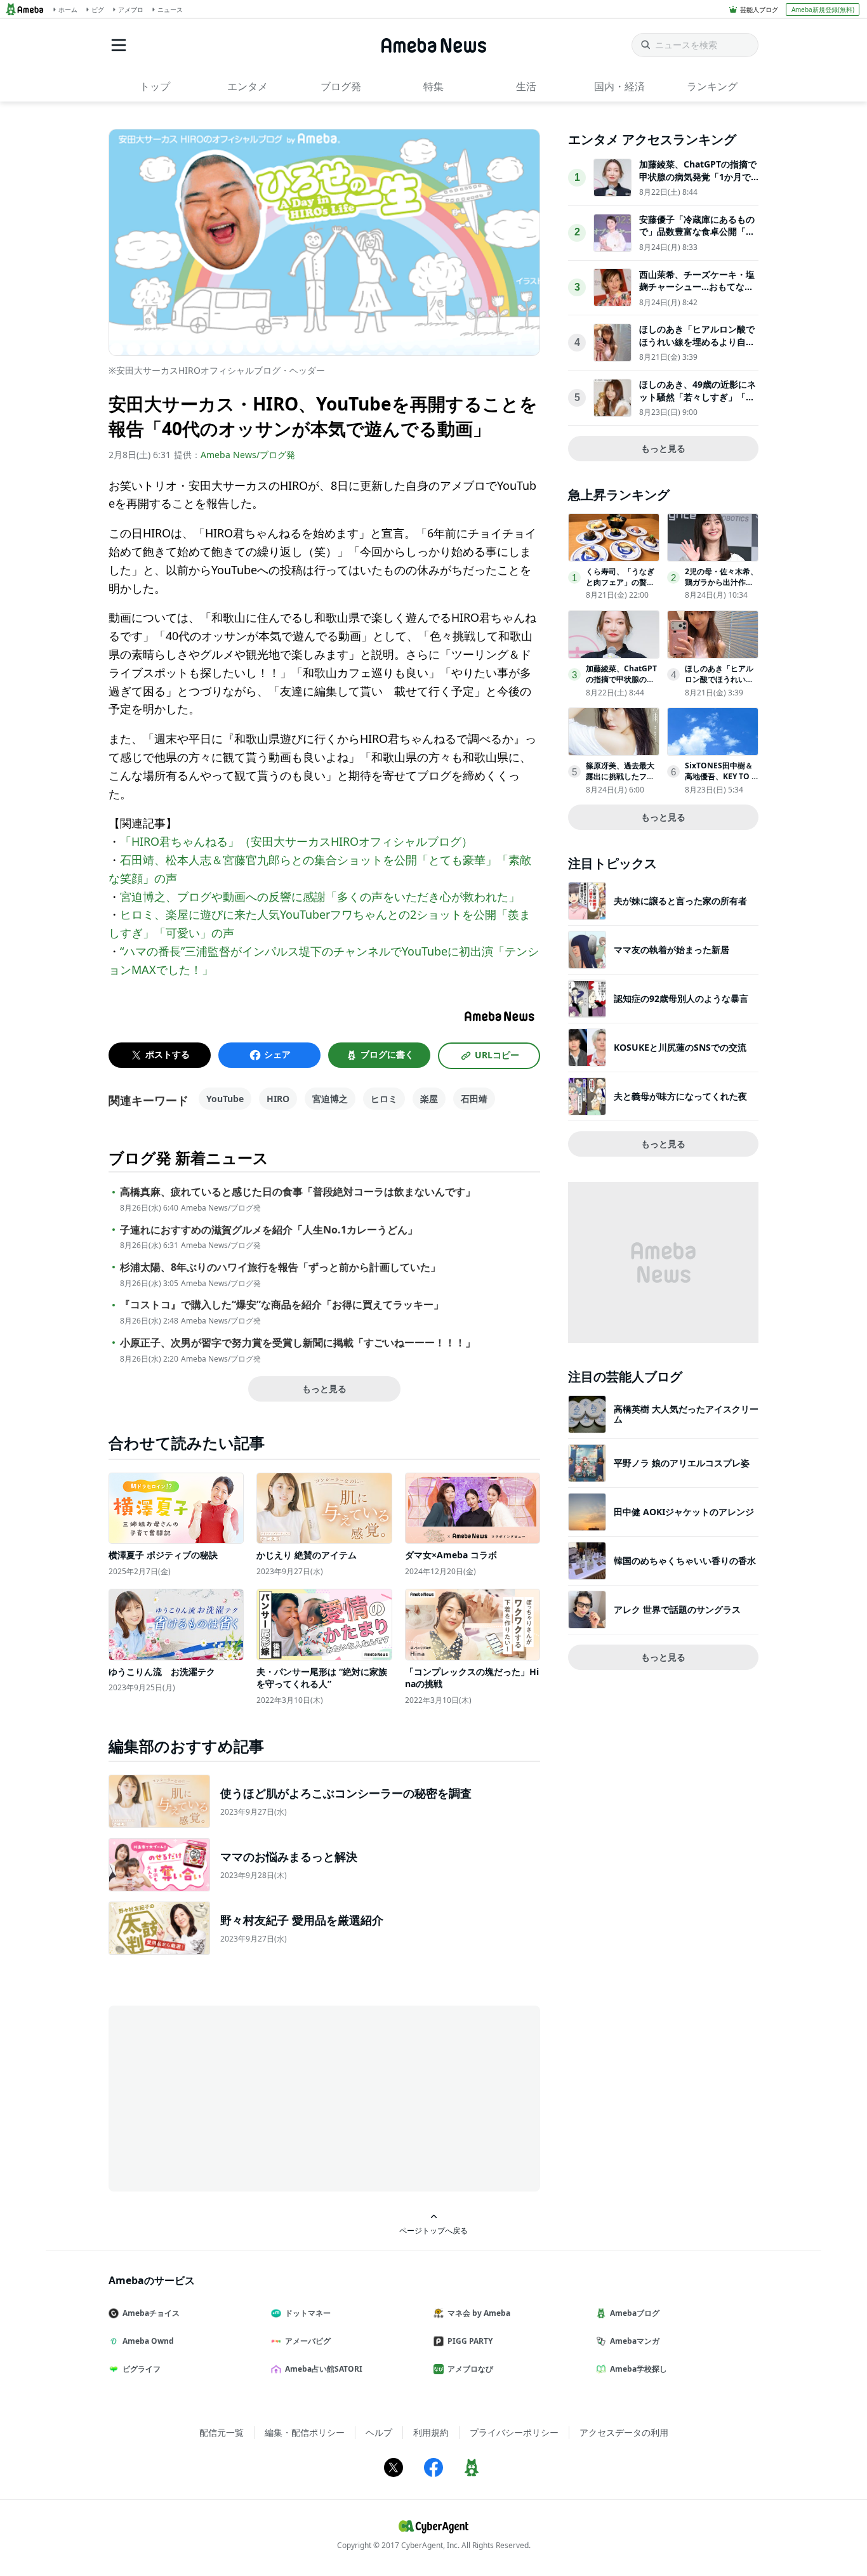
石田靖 (474, 1099)
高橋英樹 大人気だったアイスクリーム (686, 1414)
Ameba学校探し (639, 2369)
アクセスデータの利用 (624, 2432)
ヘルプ (379, 2432)
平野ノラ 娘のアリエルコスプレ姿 (682, 1463)
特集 (433, 86)
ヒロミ (384, 1099)
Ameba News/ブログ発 (248, 455)
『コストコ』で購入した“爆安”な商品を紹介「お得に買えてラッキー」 (282, 1305)
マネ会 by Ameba (479, 2313)
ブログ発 (341, 86)
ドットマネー (308, 2313)
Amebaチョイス (151, 2313)
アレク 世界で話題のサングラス (677, 1609)
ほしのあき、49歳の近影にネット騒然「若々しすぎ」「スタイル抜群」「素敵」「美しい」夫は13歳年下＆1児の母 (698, 403)
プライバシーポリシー (514, 2432)
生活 (526, 86)
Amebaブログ (635, 2313)
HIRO (278, 1099)
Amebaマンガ (635, 2341)
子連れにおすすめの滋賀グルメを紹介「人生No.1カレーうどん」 (269, 1230)
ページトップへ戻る (433, 2230)
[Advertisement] (223, 2098)
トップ (155, 86)
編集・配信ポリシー (305, 2432)
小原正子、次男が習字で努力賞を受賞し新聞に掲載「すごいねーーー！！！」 (298, 1343)
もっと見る (324, 1389)
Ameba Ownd (148, 2341)
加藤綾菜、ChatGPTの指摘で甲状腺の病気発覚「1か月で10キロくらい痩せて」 (698, 176)
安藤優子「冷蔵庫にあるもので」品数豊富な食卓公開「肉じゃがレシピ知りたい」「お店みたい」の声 (697, 238)
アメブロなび (470, 2369)
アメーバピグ (308, 2341)
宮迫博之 (330, 1099)
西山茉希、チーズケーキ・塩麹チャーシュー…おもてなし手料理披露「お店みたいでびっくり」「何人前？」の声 (697, 293)
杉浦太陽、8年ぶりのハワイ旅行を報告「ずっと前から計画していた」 (280, 1267)
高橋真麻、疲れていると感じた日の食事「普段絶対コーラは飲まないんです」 (298, 1192)
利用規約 (431, 2432)
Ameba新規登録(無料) (823, 10)
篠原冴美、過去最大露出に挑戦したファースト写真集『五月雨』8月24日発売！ (620, 781)
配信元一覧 (222, 2432)
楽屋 (429, 1099)
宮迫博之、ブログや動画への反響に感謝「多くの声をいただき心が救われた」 (320, 897)
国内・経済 (619, 86)
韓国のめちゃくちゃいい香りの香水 (685, 1561)
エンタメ (248, 86)
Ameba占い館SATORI (324, 2369)
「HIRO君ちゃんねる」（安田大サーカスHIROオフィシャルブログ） (296, 841)
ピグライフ (142, 2369)
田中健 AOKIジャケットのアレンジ (684, 1512)
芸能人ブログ (759, 10)
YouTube (225, 1099)
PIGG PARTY (470, 2341)
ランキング (712, 86)
